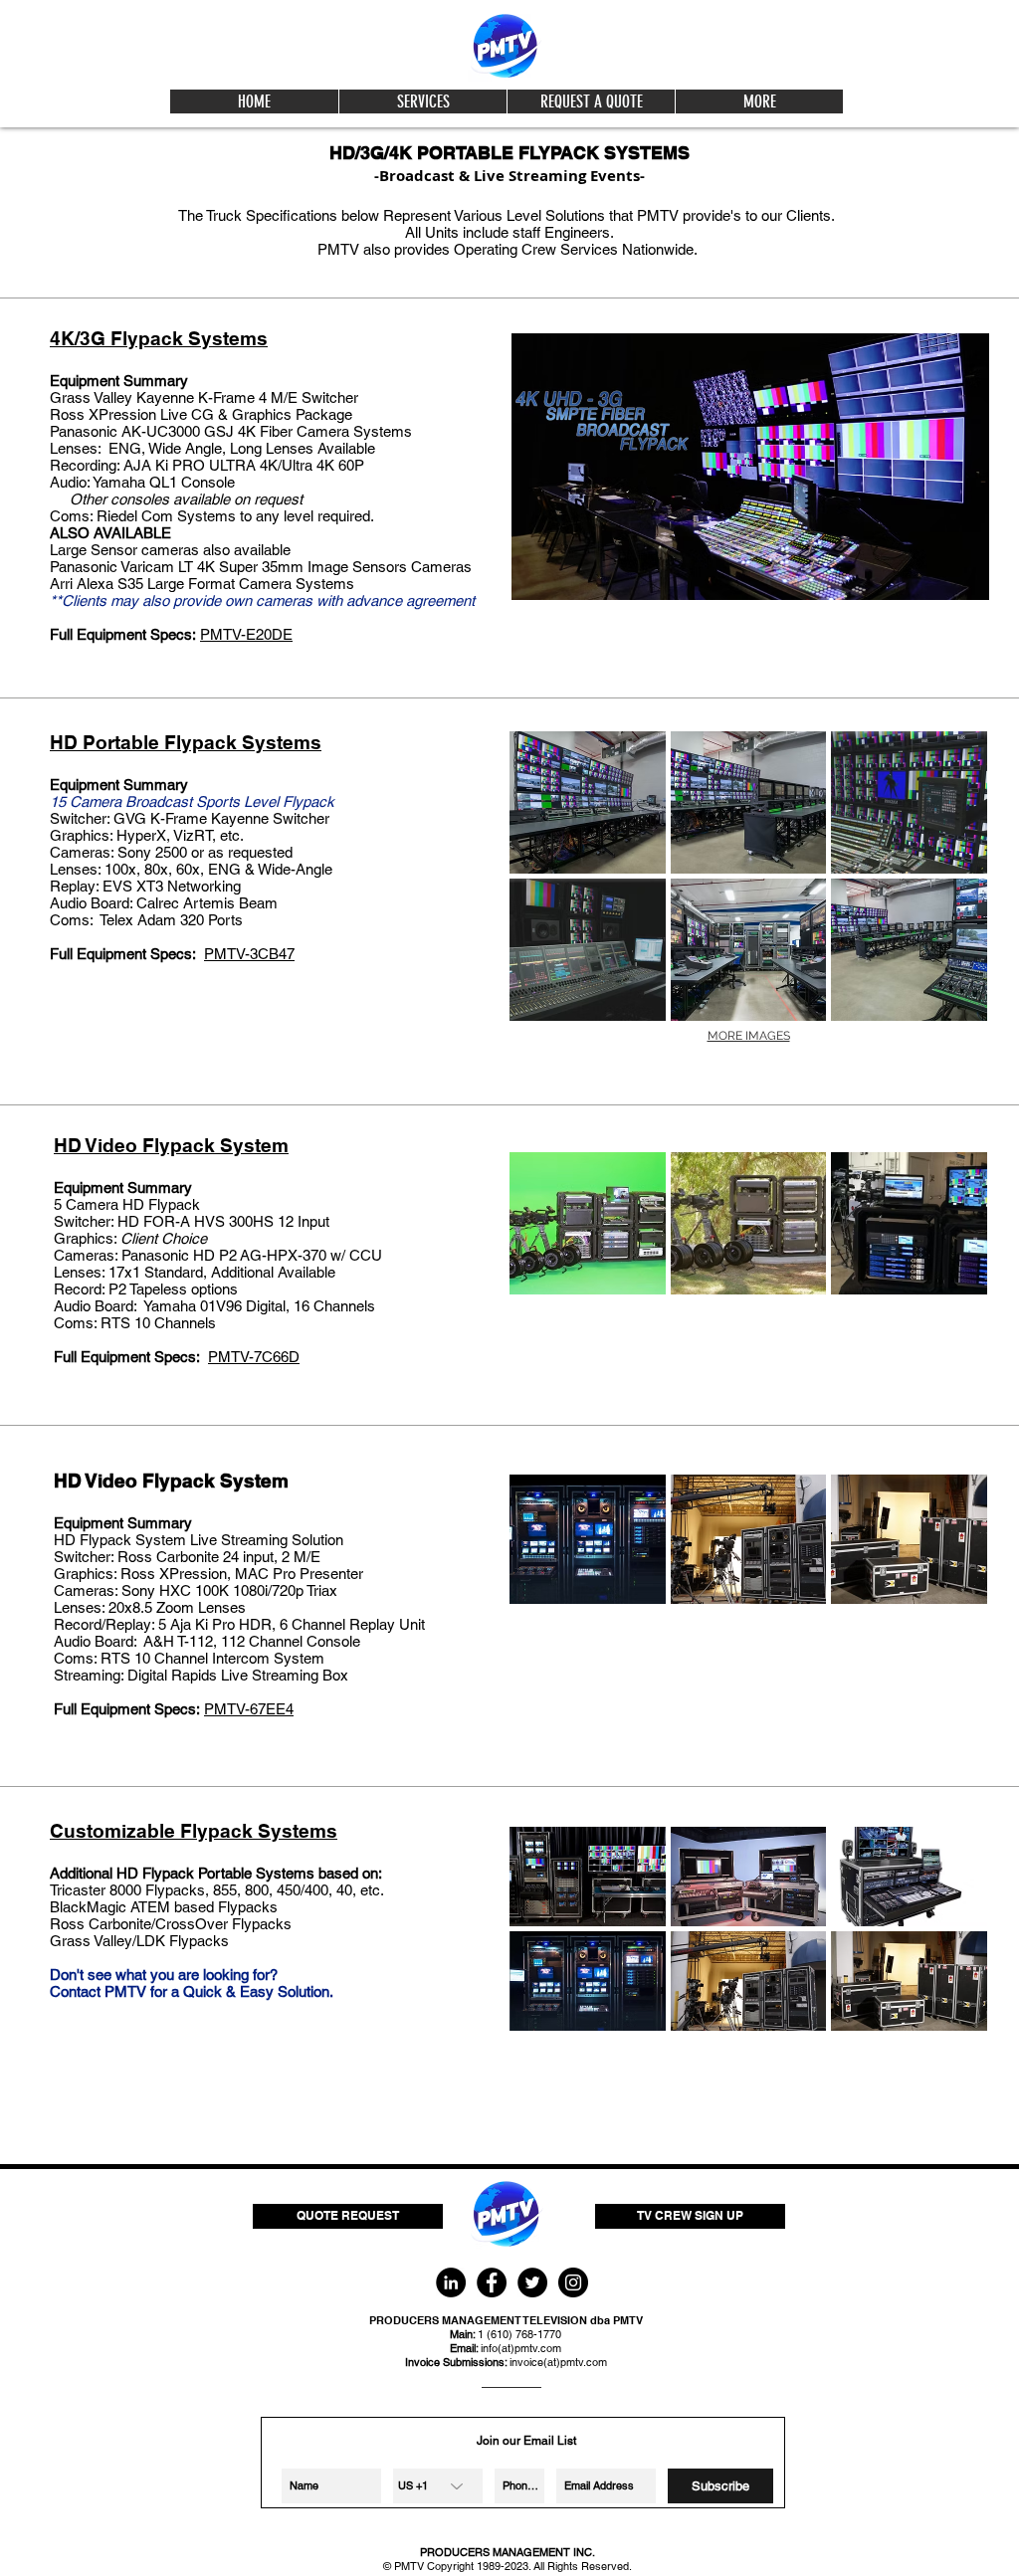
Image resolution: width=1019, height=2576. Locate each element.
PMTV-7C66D (254, 1357)
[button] (422, 101)
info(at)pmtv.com (521, 2348)
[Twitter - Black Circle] (532, 2282)
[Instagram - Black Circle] (573, 2282)
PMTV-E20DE (246, 634)
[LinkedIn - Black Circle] (451, 2282)
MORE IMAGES (749, 1036)
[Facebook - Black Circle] (492, 2282)
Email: (465, 2348)
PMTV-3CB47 (249, 954)
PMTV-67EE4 (249, 1709)
